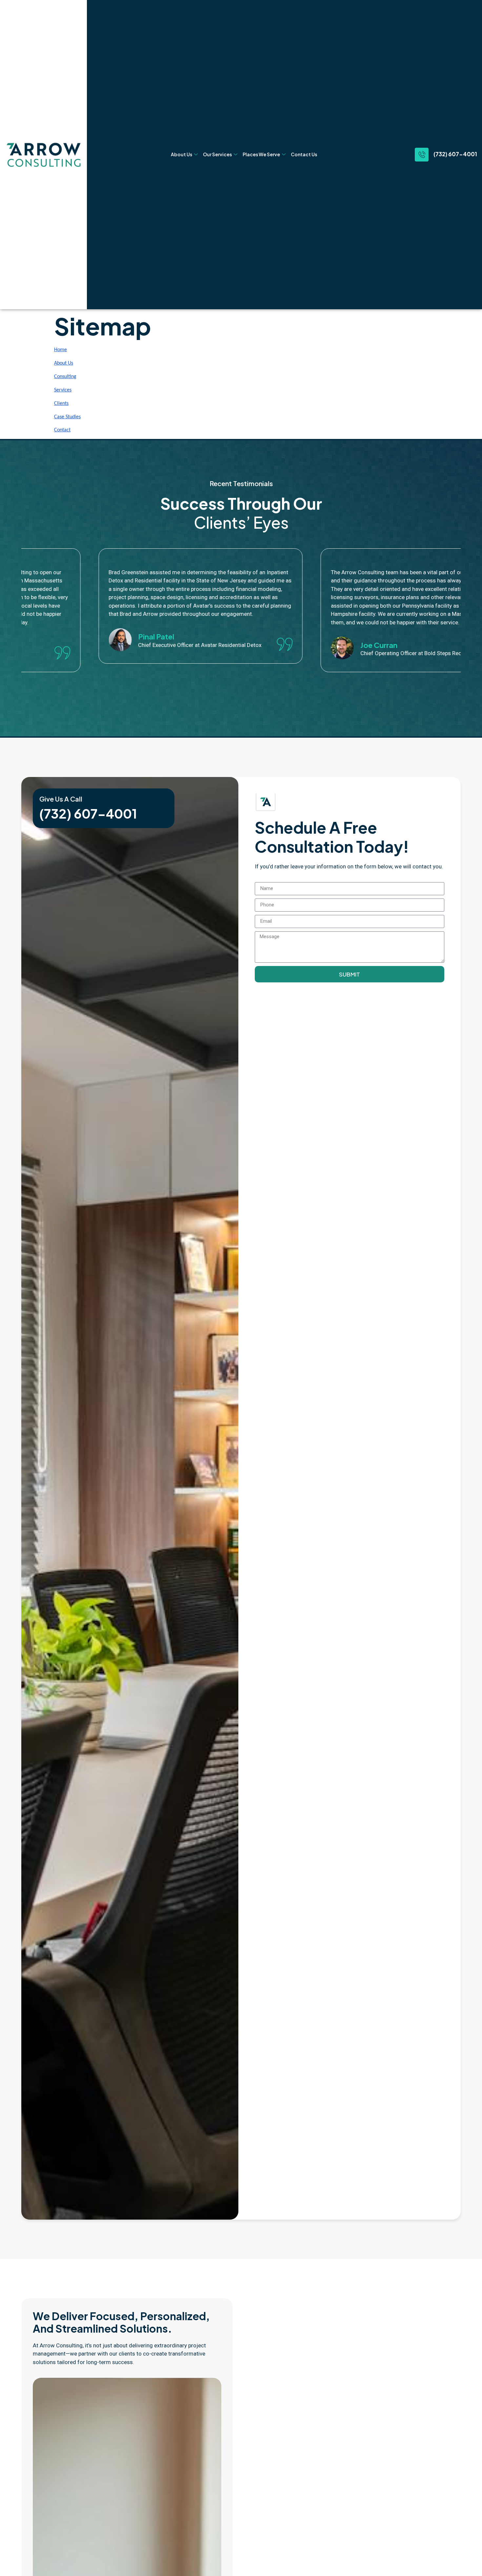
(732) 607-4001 (455, 154)
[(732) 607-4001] (422, 155)
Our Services (217, 154)
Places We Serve (261, 154)
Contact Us (304, 154)
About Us (181, 154)
